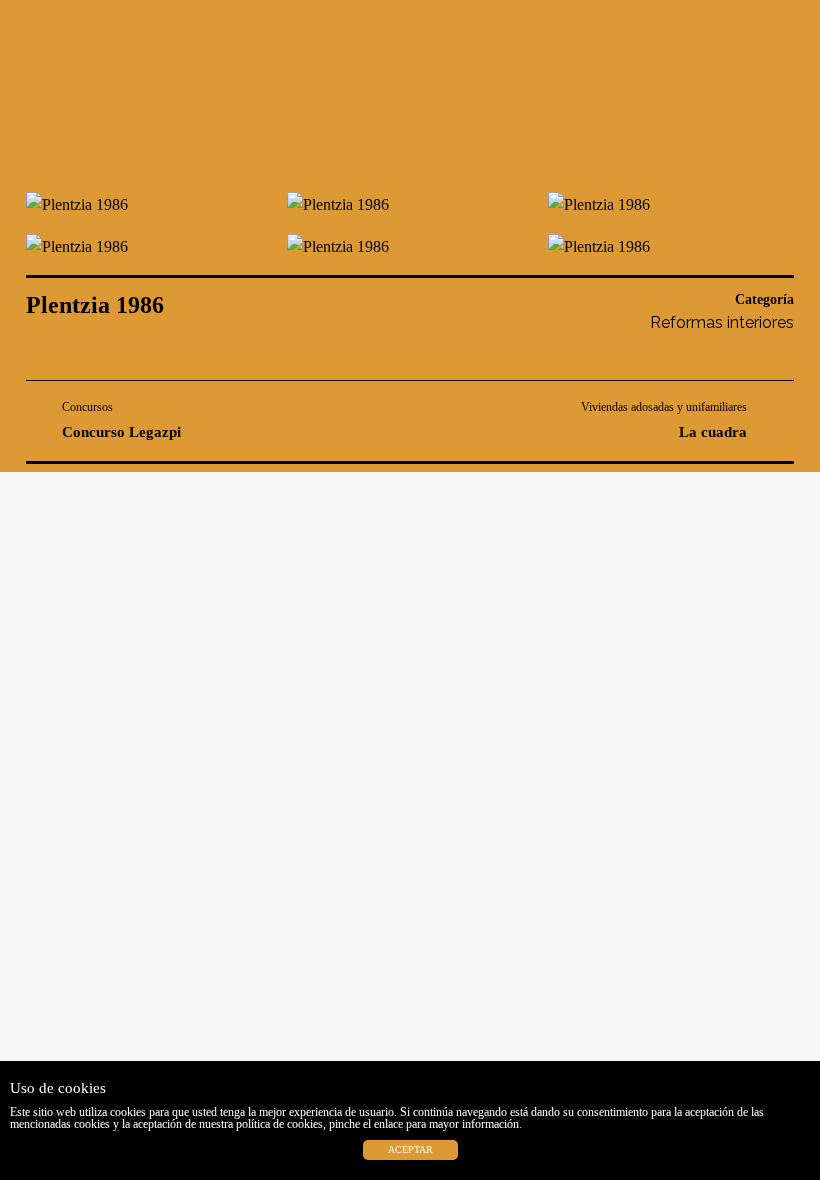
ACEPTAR (410, 1149)
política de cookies (279, 1124)
